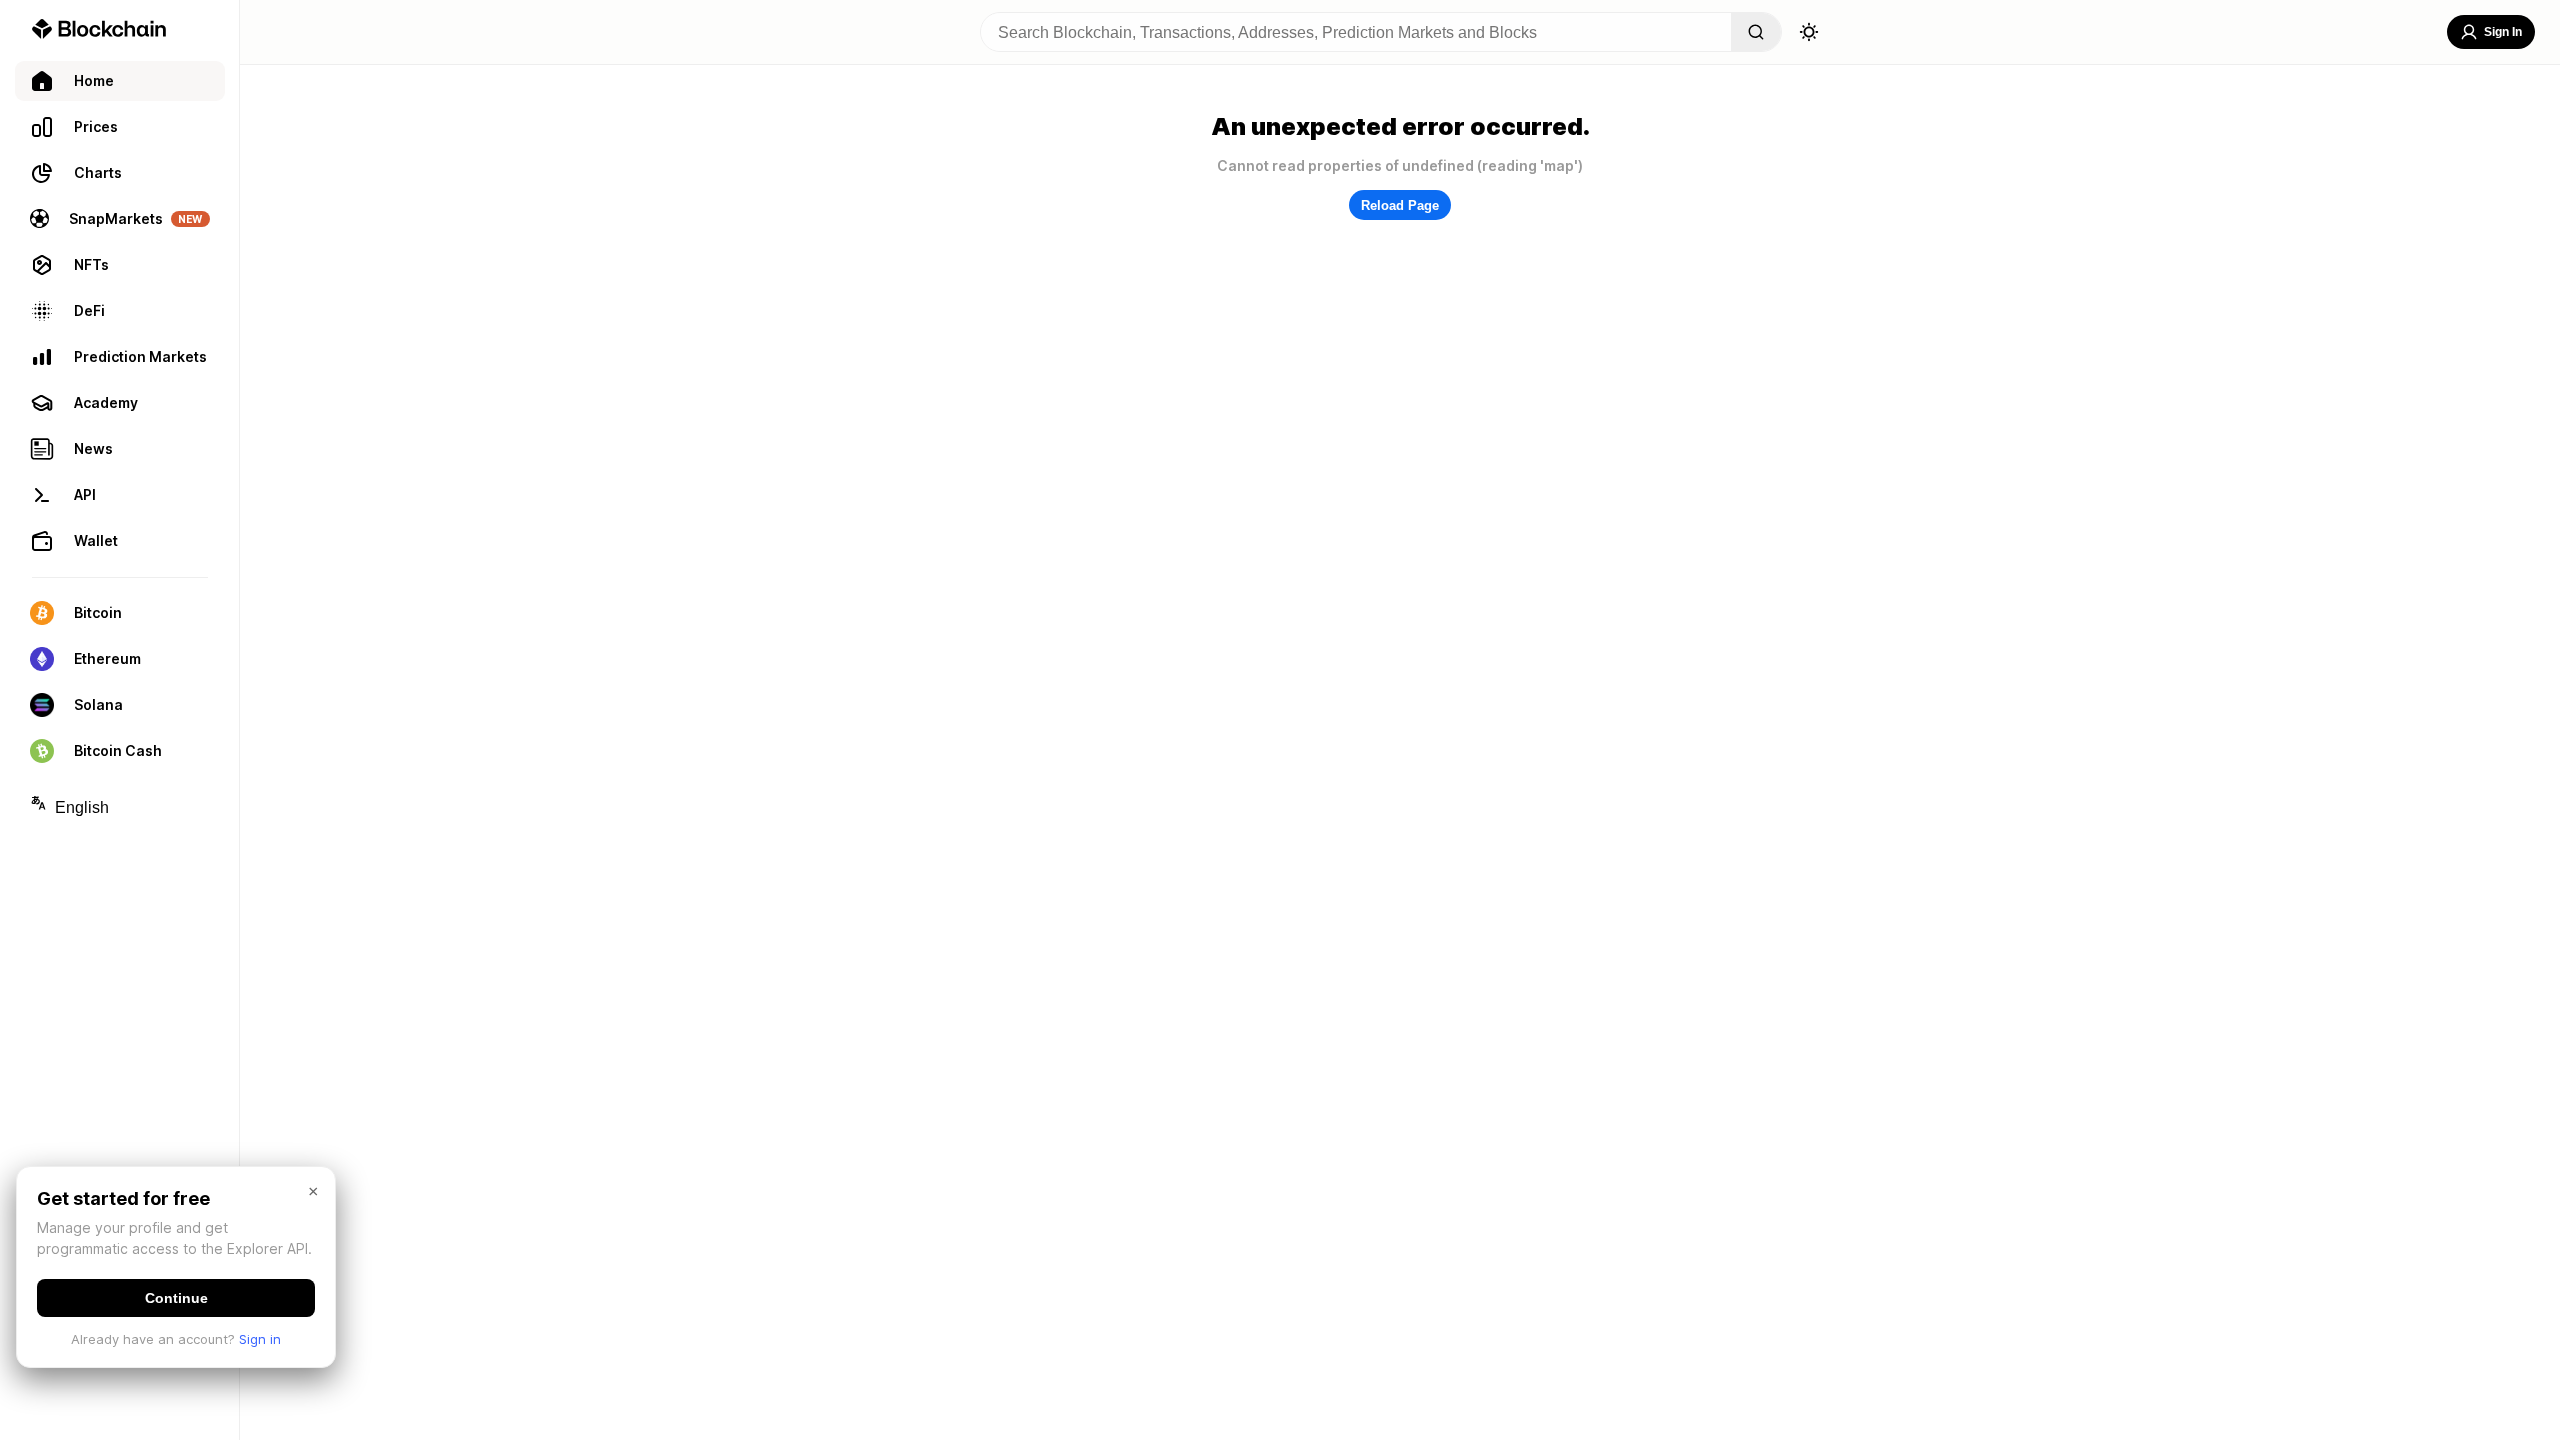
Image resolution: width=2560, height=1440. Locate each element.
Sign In (2503, 32)
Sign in (260, 1339)
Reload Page (1400, 205)
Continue (176, 1298)
